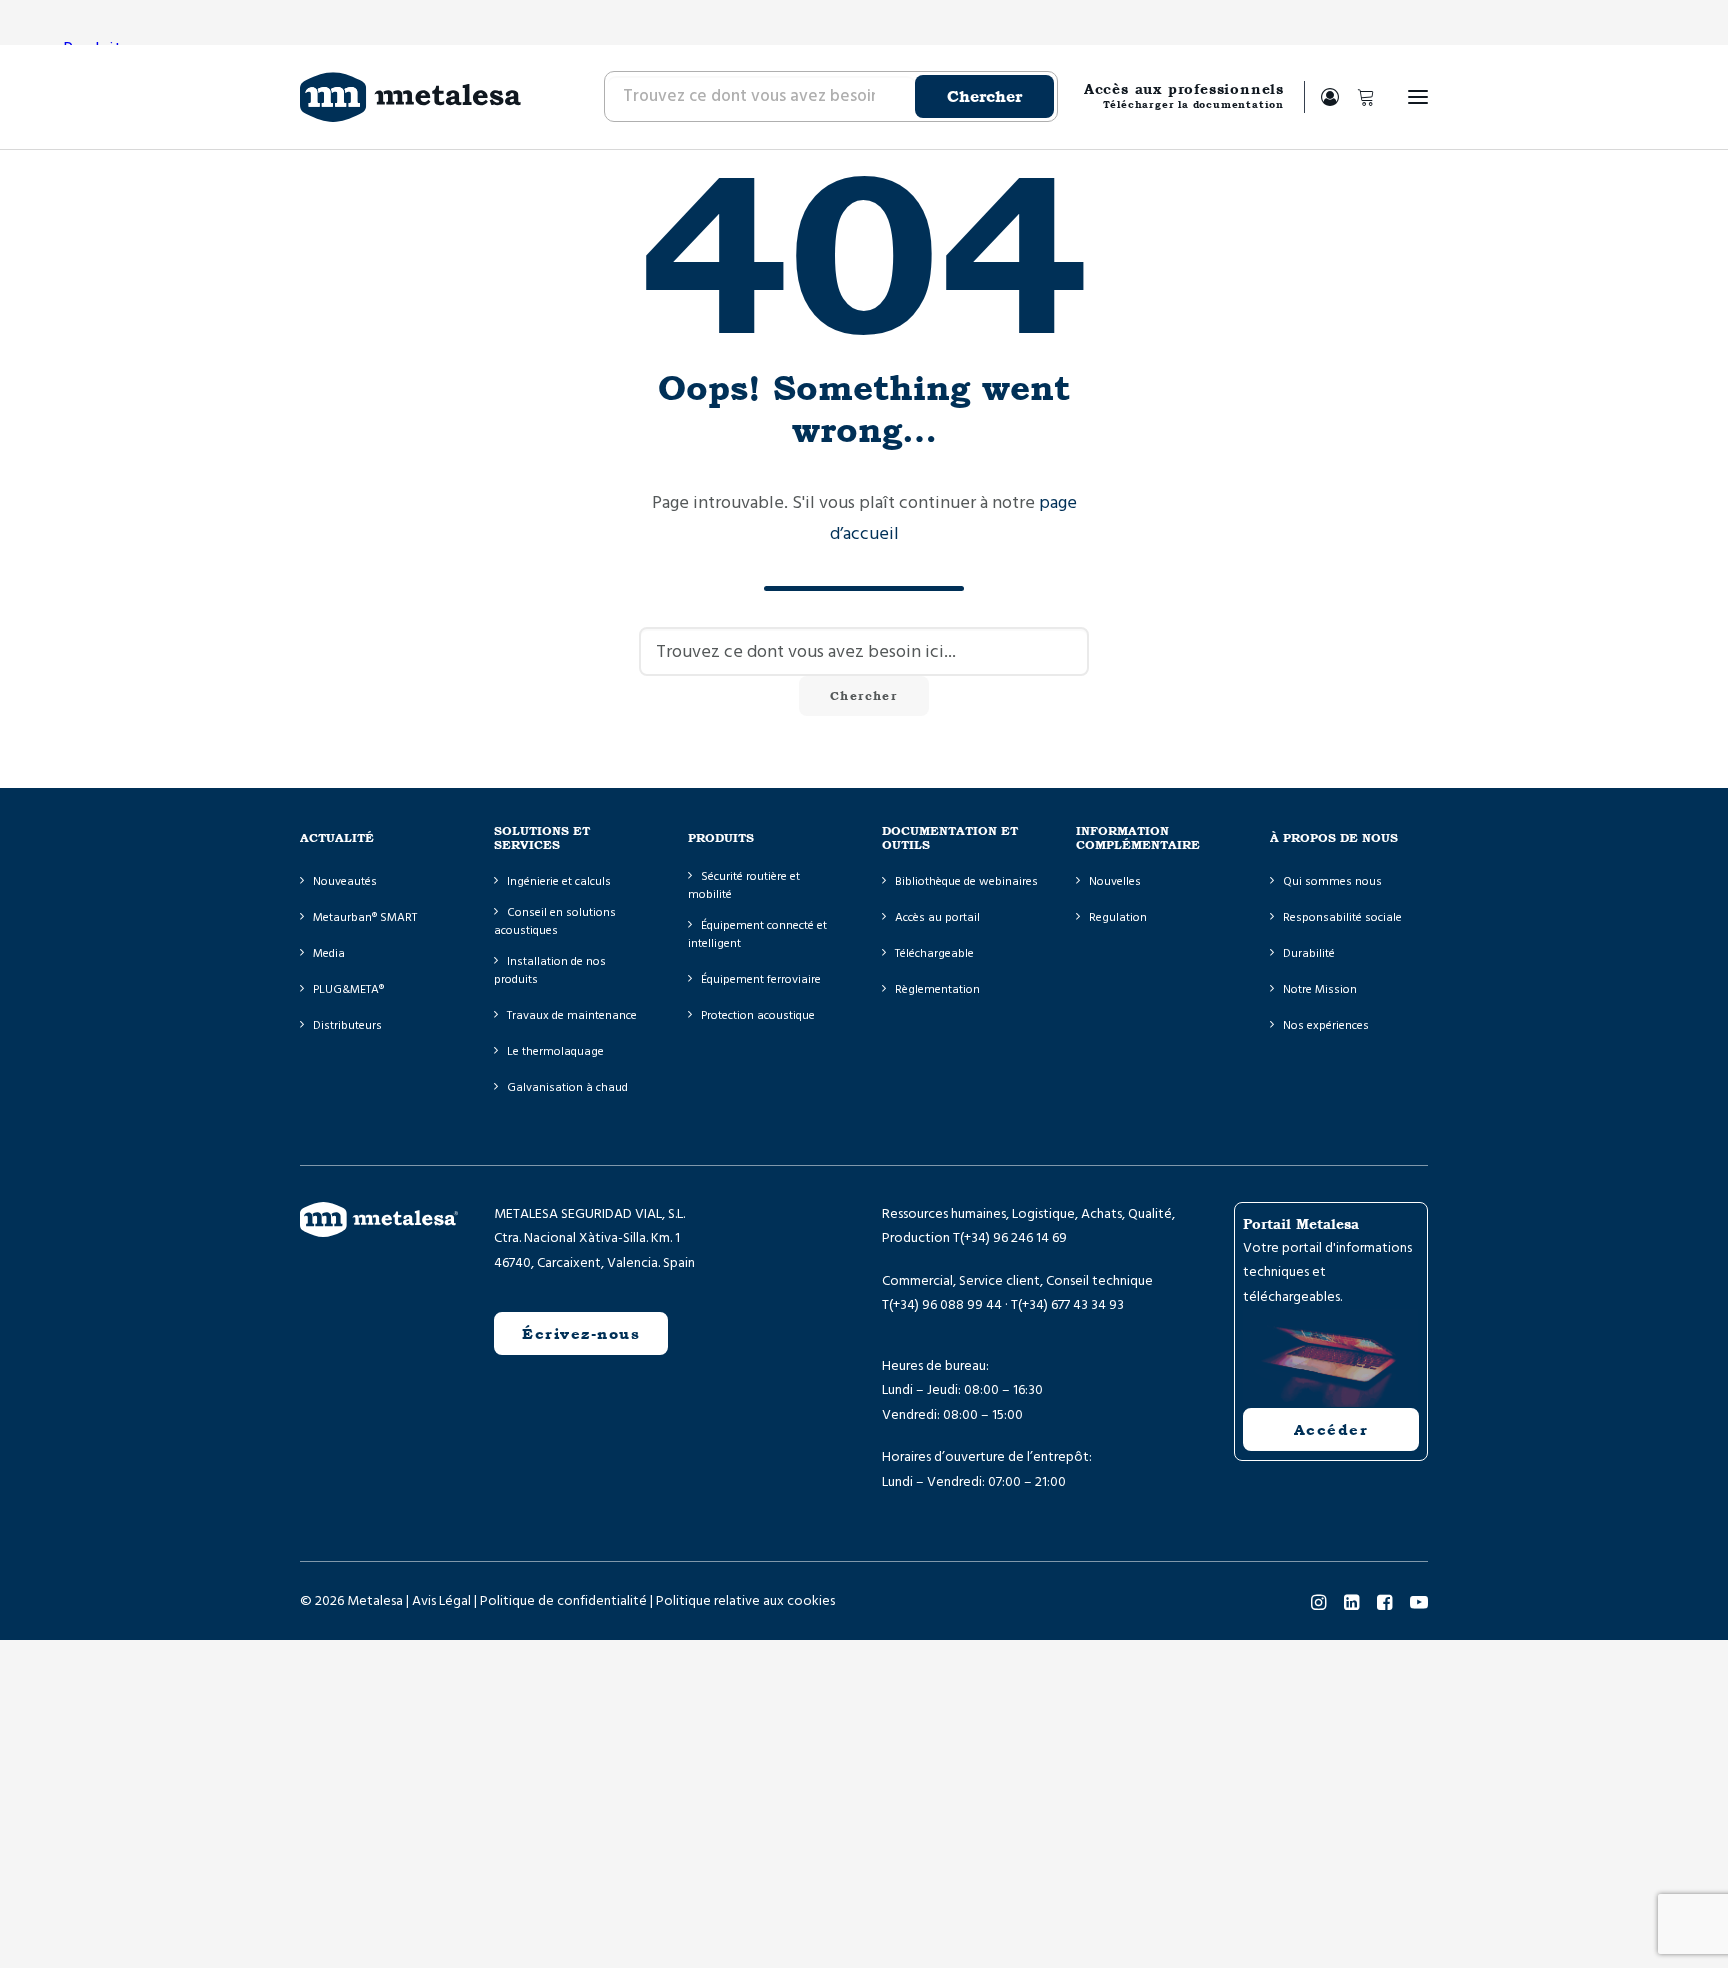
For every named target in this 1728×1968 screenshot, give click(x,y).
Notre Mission (1320, 989)
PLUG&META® (348, 989)
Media (329, 953)
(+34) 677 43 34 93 (1071, 1305)
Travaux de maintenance (572, 1015)
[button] (1418, 97)
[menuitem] (829, 97)
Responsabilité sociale (1342, 917)
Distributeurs (347, 1025)
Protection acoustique (758, 1015)
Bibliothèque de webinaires (966, 881)
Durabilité (1309, 953)
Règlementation (937, 989)
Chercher (984, 96)
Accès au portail (937, 917)
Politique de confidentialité (563, 1601)
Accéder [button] (1331, 1429)
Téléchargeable (934, 953)
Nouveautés (345, 881)
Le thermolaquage (555, 1051)
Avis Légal (441, 1601)
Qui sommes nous (1332, 881)
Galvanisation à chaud (567, 1087)
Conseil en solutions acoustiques (555, 921)
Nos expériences (1326, 1025)
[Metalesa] (410, 97)
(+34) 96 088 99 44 (945, 1305)
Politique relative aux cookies (745, 1601)
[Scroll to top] (41, 1926)
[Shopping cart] (1357, 97)
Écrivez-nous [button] (581, 1333)
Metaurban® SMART (365, 917)
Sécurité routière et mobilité (744, 885)
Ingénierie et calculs (559, 881)
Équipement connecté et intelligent (757, 934)
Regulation (1118, 917)
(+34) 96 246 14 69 (1013, 1238)
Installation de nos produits (550, 970)
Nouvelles (1115, 881)
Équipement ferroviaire (761, 979)
